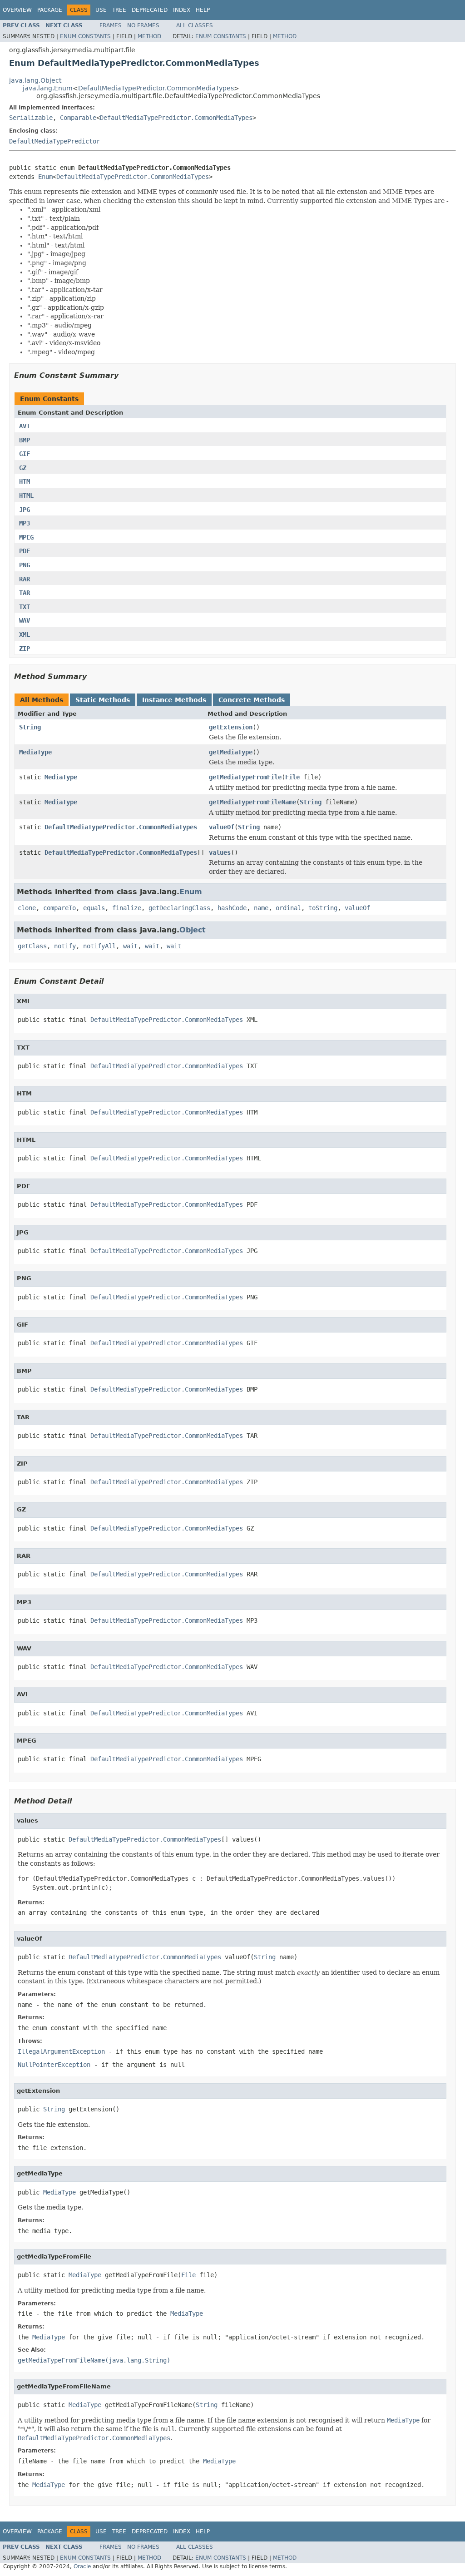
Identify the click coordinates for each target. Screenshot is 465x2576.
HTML (26, 495)
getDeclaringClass (179, 908)
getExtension (231, 727)
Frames (111, 25)
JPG (25, 510)
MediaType (35, 752)
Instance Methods (174, 700)
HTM (25, 481)
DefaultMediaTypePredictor (54, 141)
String (30, 727)
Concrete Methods (252, 700)
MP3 (25, 523)
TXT (25, 607)
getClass (32, 946)
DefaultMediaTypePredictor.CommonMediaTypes (156, 88)
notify (65, 946)
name (261, 908)
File (292, 777)
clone (27, 908)
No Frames (143, 25)
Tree (119, 10)
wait (130, 946)
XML (25, 634)
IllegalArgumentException (61, 2051)
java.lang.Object (35, 80)
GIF (25, 454)
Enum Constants (85, 36)
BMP (25, 440)
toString (323, 908)
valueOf (222, 827)
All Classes (195, 25)
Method (149, 36)
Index (182, 10)
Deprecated (150, 10)
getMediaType (231, 752)
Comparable (78, 118)
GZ (23, 468)
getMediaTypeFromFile (245, 777)
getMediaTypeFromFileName (252, 802)
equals (94, 908)
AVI (25, 426)
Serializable (31, 118)
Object (193, 930)
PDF (25, 551)
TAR (25, 593)
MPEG (26, 537)
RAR (25, 579)
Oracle (82, 2566)
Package (50, 10)
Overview (17, 10)
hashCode (232, 908)
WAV (25, 620)
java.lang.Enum (48, 88)
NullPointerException (54, 2065)
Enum (45, 177)
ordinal (288, 908)
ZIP (25, 649)
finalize (127, 908)
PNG (25, 565)
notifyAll (99, 946)
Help (203, 10)
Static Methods (103, 700)
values (220, 852)
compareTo (59, 908)
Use (101, 10)
